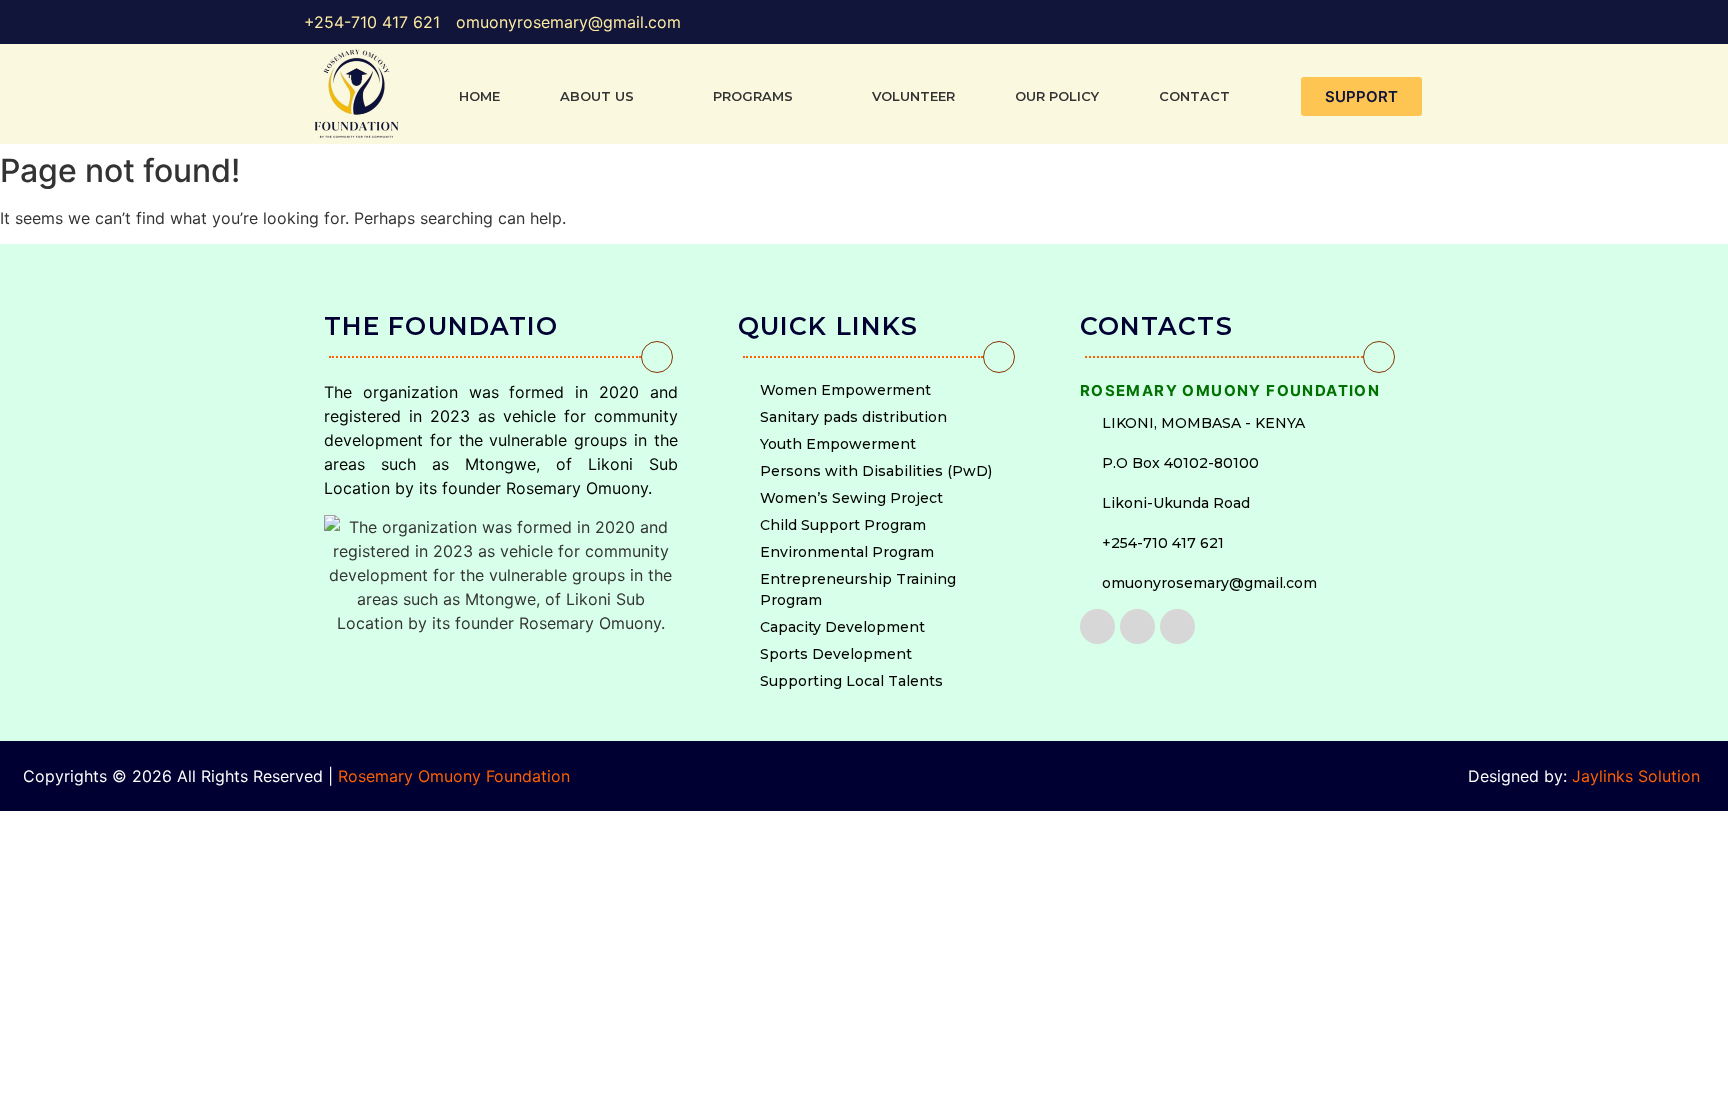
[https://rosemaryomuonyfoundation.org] (356, 93)
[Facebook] (1097, 626)
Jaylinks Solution (1638, 776)
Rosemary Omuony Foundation (454, 776)
